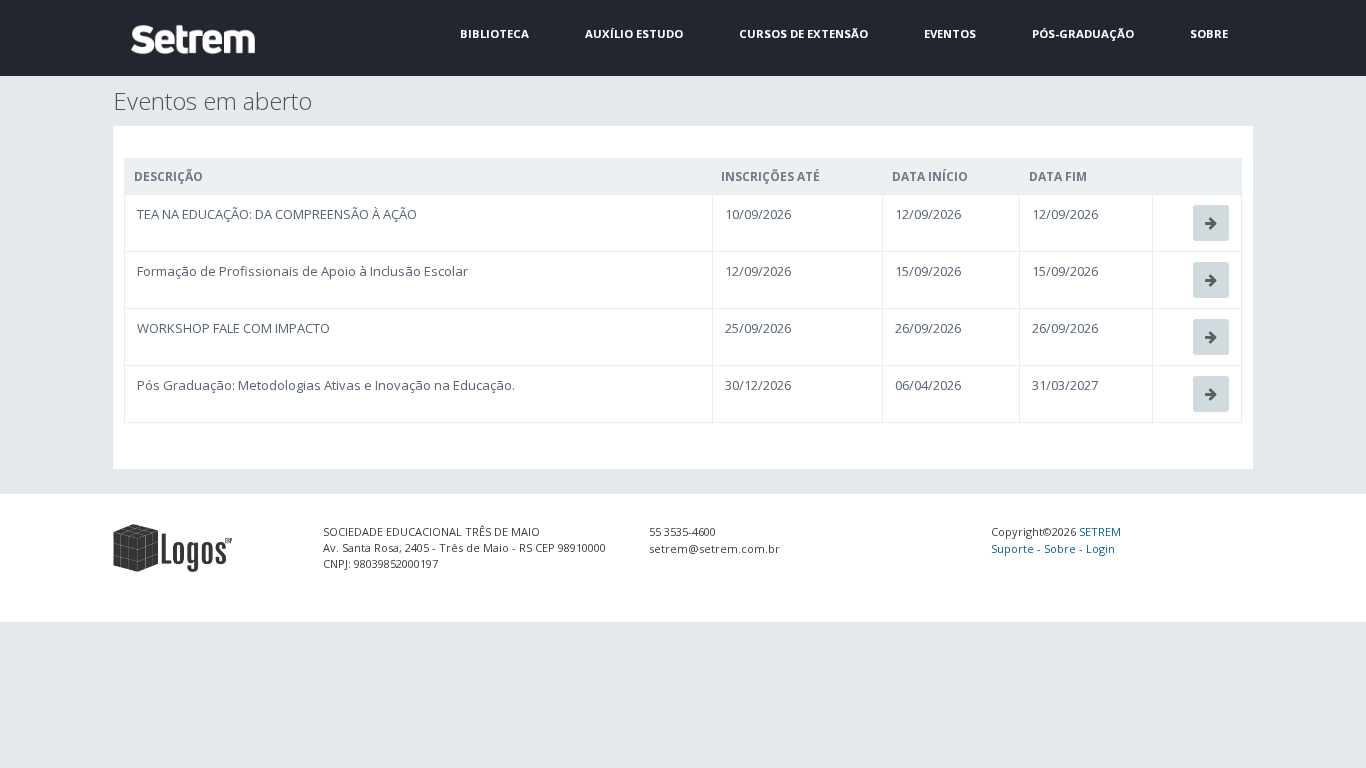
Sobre (1060, 548)
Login (1100, 548)
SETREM (1100, 531)
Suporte (1012, 548)
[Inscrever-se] (1211, 223)
